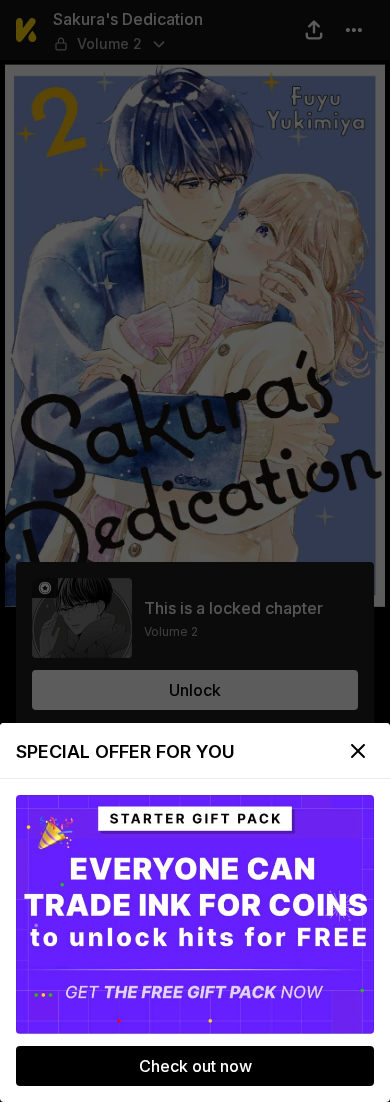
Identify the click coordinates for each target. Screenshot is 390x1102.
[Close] (358, 751)
